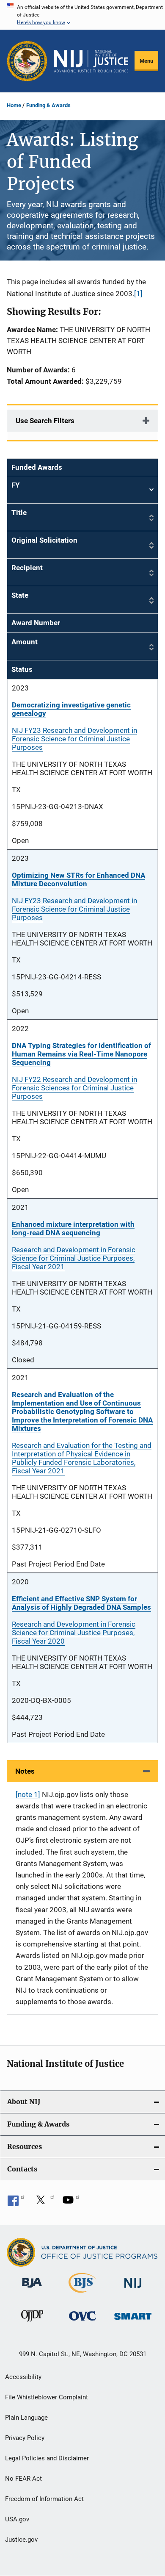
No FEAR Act (23, 2479)
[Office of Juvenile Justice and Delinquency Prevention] (32, 2323)
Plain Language (26, 2418)
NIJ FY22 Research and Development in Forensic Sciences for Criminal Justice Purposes (74, 1088)
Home (14, 105)
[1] (138, 294)
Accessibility (23, 2377)
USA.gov (17, 2519)
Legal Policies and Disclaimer (47, 2458)
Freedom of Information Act (44, 2499)
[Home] (91, 61)
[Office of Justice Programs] (27, 61)
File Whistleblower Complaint (47, 2397)
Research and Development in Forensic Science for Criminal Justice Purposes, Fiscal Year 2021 (74, 1258)
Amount (25, 642)
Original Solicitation (44, 540)
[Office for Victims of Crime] (82, 2322)
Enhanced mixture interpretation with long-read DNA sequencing (73, 1228)
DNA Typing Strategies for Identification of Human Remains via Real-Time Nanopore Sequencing (81, 1054)
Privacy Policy (25, 2438)
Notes (25, 1771)
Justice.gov (21, 2540)
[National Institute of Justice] (133, 2289)
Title (19, 513)
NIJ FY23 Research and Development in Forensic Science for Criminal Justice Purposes (74, 739)
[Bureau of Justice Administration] (32, 2289)
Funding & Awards (48, 105)
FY (82, 490)
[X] (44, 2203)
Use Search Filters (45, 421)
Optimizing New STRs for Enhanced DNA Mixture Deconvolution (78, 879)
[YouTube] (71, 2203)
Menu (146, 61)
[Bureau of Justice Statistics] (82, 2294)
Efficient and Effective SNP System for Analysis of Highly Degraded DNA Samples (81, 1603)
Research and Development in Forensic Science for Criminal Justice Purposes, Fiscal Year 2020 (74, 1633)
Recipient (27, 568)
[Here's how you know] (82, 15)
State (20, 595)
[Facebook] (16, 2203)
